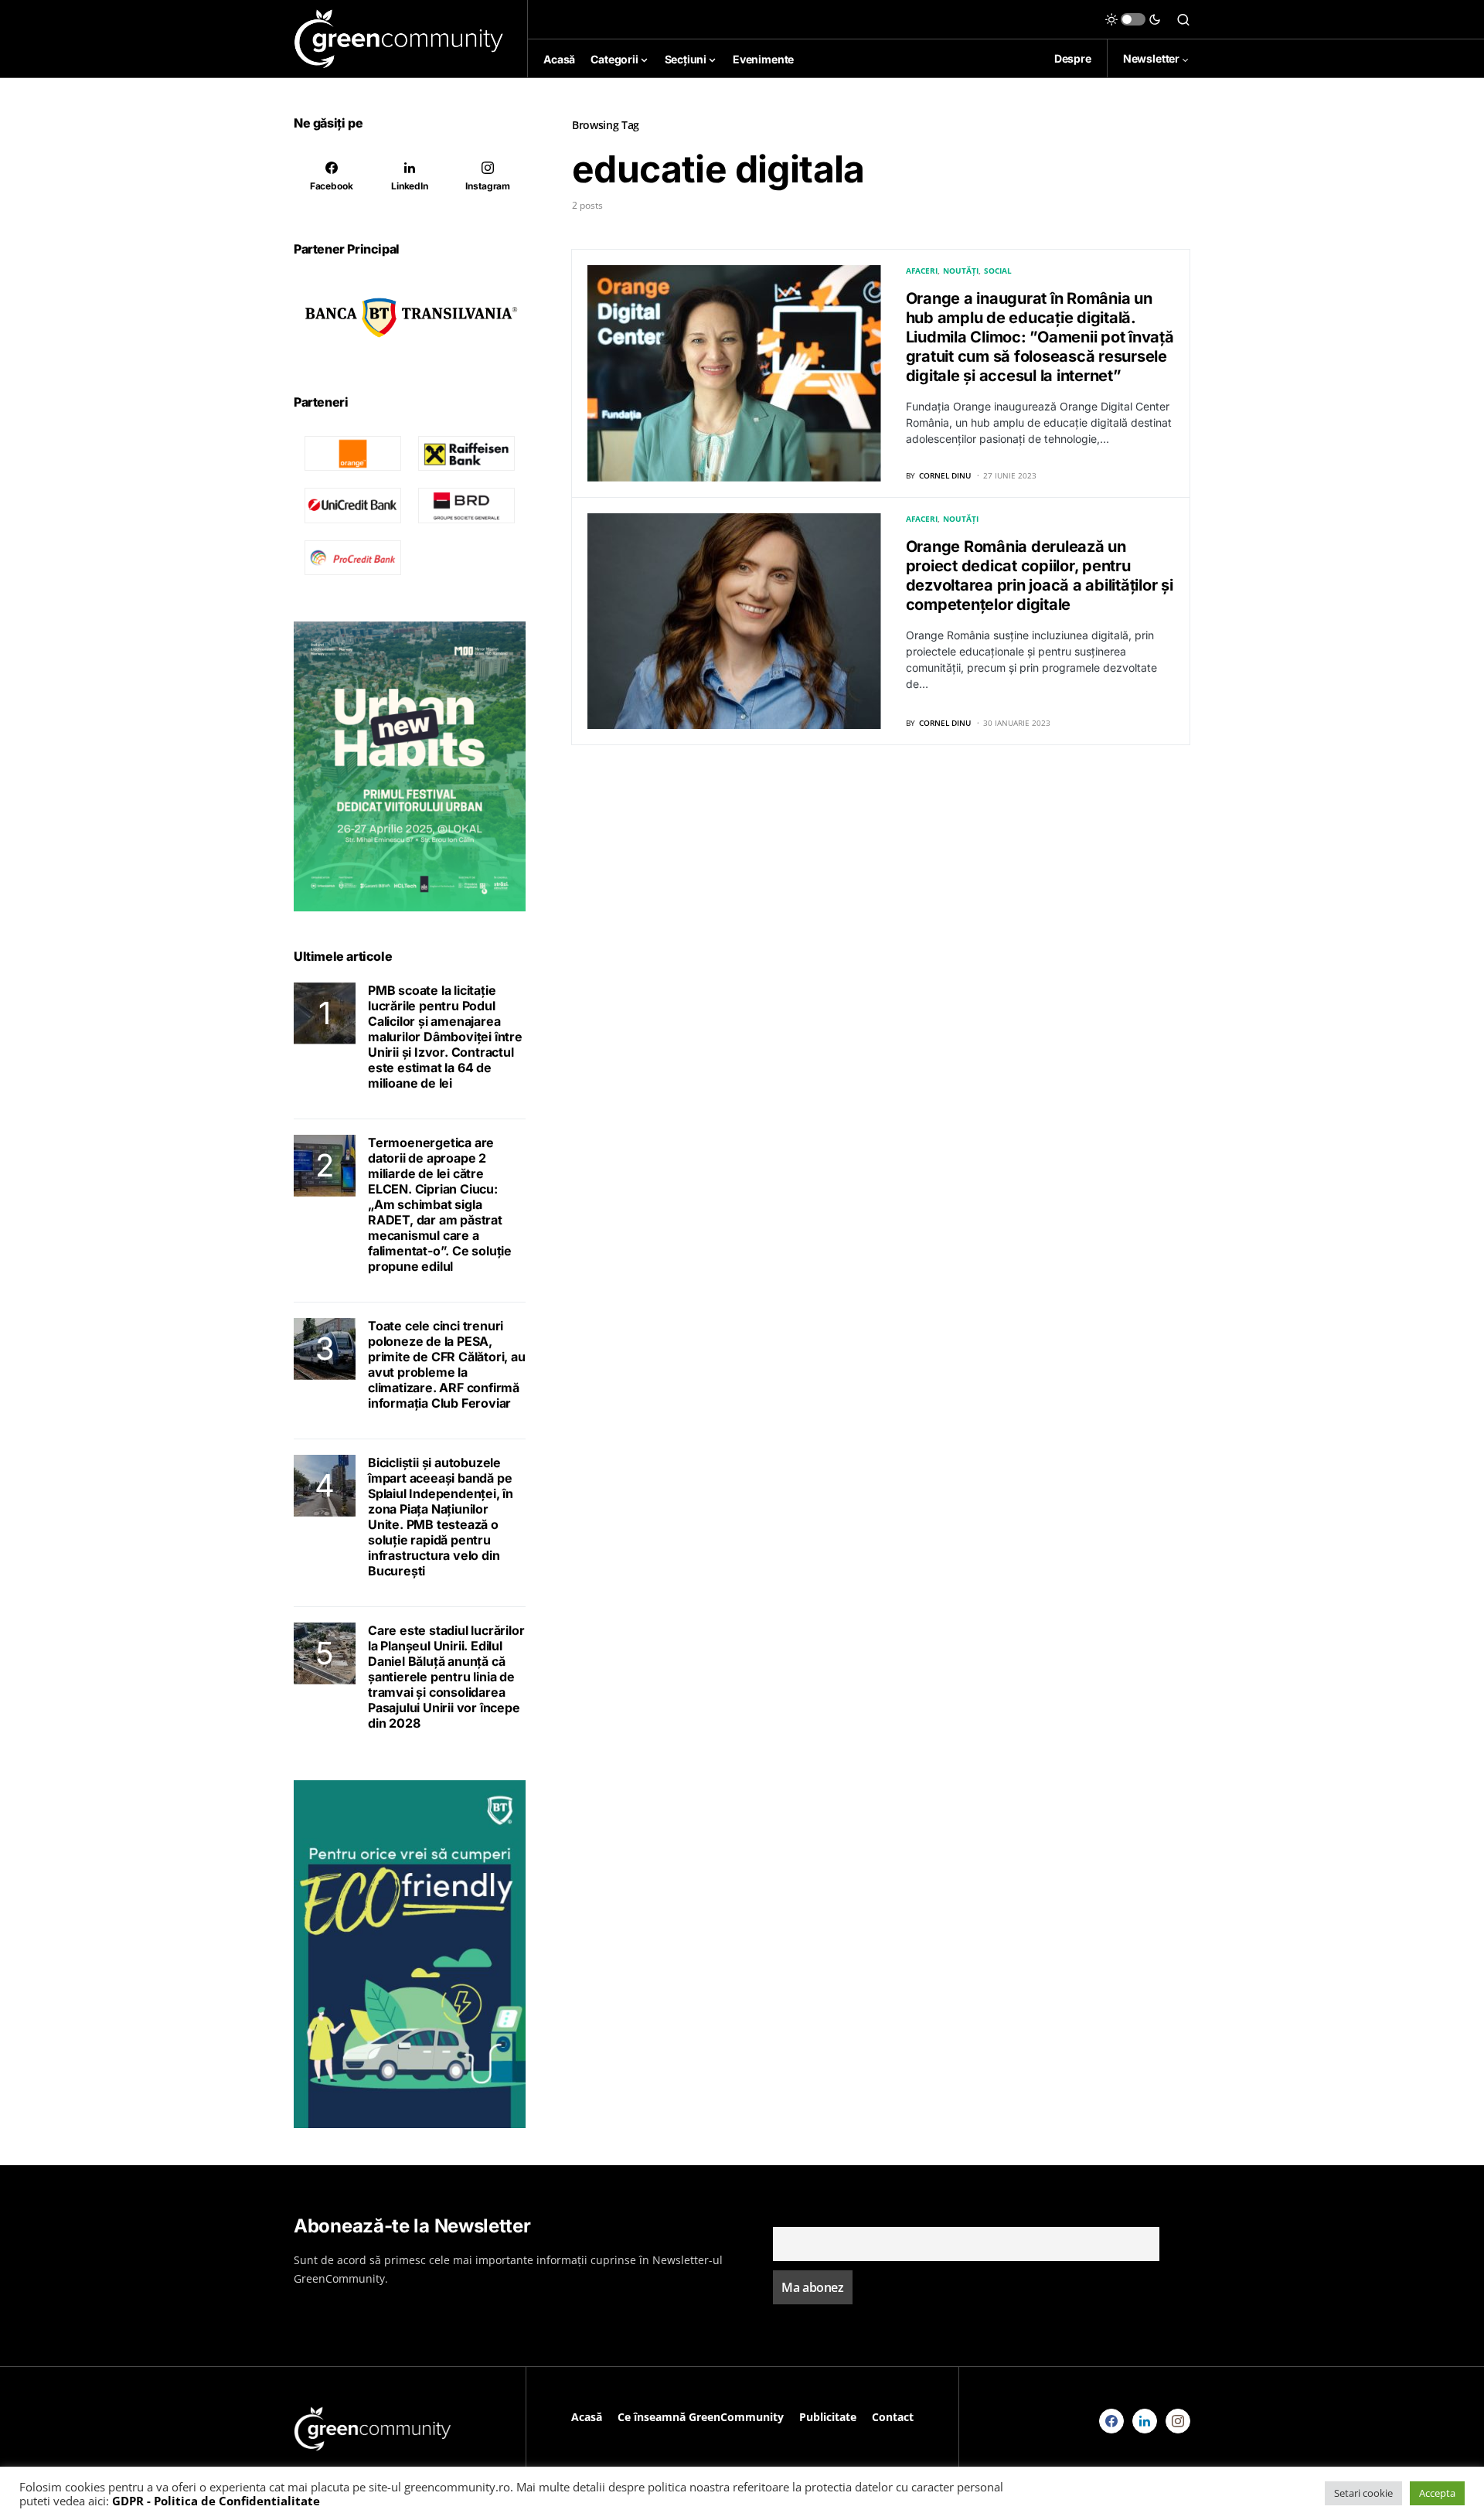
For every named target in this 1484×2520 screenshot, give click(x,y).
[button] (1133, 19)
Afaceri (922, 271)
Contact (893, 2417)
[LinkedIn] (1145, 2421)
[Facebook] (1111, 2421)
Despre (1073, 58)
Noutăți (961, 271)
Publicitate (828, 2417)
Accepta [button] (1437, 2493)
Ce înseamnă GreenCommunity (701, 2417)
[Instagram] (1178, 2421)
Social (998, 271)
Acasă (587, 2417)
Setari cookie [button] (1363, 2493)
